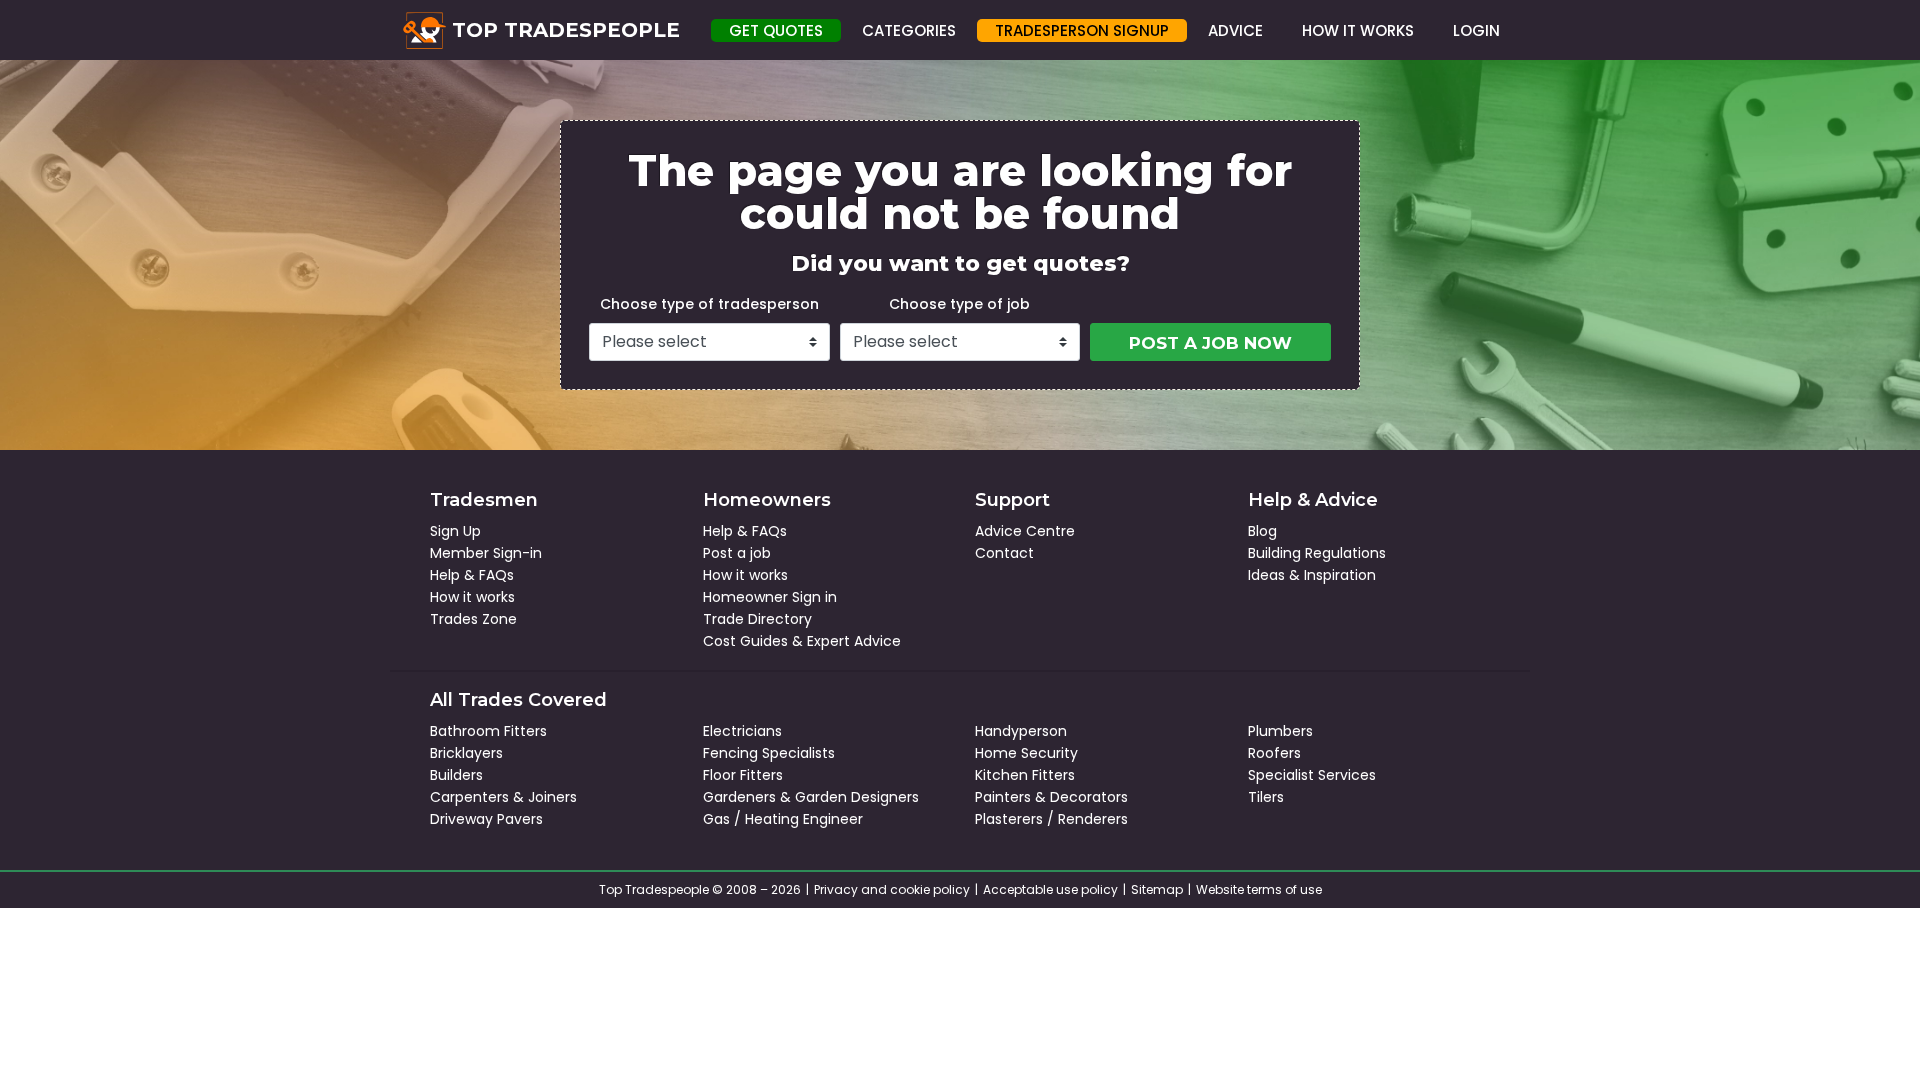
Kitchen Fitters (1025, 775)
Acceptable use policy (1050, 889)
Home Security (1026, 753)
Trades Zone (473, 619)
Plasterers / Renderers (1051, 819)
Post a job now (1210, 343)
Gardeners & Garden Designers (811, 797)
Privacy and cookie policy (892, 889)
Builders (456, 775)
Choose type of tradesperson (709, 304)
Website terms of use (1259, 889)
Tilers (1266, 797)
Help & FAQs (472, 575)
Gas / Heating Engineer (783, 819)
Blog (1262, 531)
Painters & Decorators (1051, 797)
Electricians (742, 731)
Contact (1004, 553)
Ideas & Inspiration (1312, 575)
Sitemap (1157, 889)
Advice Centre (1025, 531)
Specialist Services (1312, 775)
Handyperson (1021, 731)
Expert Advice (854, 641)
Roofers (1274, 753)
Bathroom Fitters (488, 731)
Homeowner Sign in (770, 597)
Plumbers (1280, 731)
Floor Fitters (743, 775)
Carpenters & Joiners (503, 797)
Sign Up (455, 531)
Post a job (737, 553)
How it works (472, 597)
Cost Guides (745, 641)
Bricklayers (466, 753)
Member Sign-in (486, 553)
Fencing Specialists (769, 753)
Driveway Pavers (486, 819)
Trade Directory (757, 619)
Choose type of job (959, 304)
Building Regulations (1317, 553)
